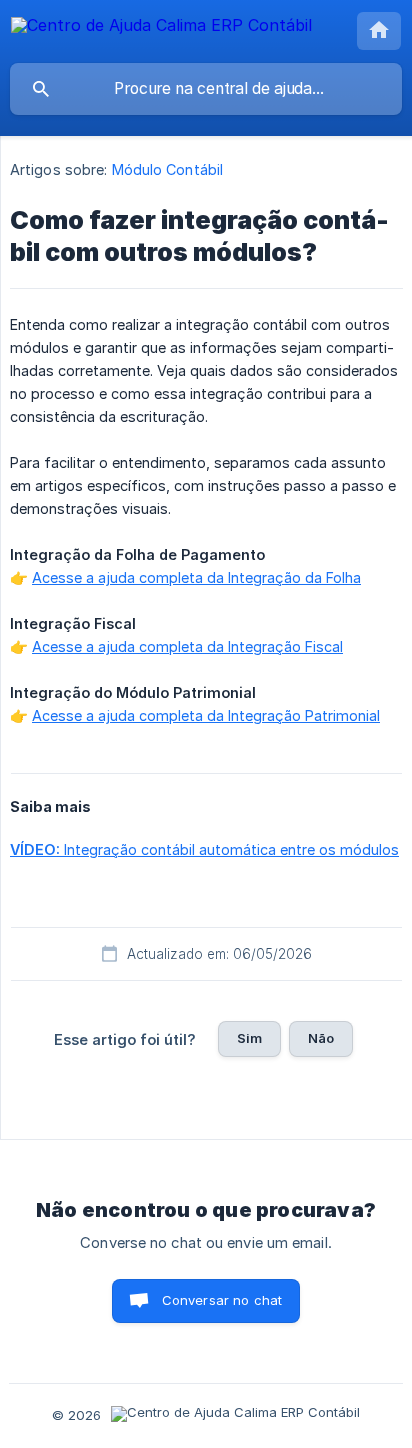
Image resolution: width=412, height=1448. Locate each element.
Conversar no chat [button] (222, 1300)
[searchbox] (206, 89)
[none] (161, 28)
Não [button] (321, 1038)
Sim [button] (249, 1038)
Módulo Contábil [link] (168, 169)
